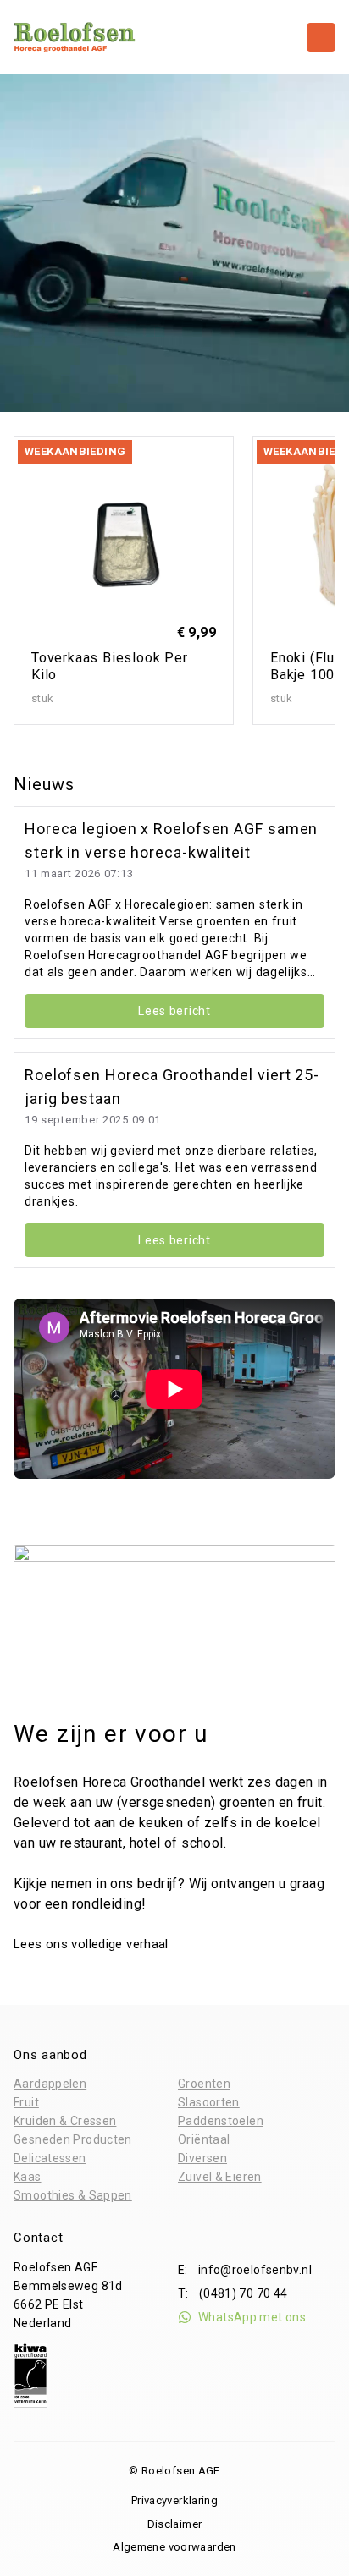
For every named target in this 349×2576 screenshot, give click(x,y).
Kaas (28, 2177)
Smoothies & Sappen (73, 2195)
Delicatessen (50, 2158)
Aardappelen (50, 2084)
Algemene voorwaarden (174, 2547)
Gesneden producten (73, 2139)
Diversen (202, 2158)
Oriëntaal (204, 2139)
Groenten (204, 2084)
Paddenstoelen (221, 2121)
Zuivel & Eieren (220, 2177)
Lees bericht (174, 1011)
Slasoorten (209, 2102)
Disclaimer (175, 2524)
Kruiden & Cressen (65, 2121)
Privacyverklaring (174, 2500)
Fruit (26, 2102)
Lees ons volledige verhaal (93, 1944)
